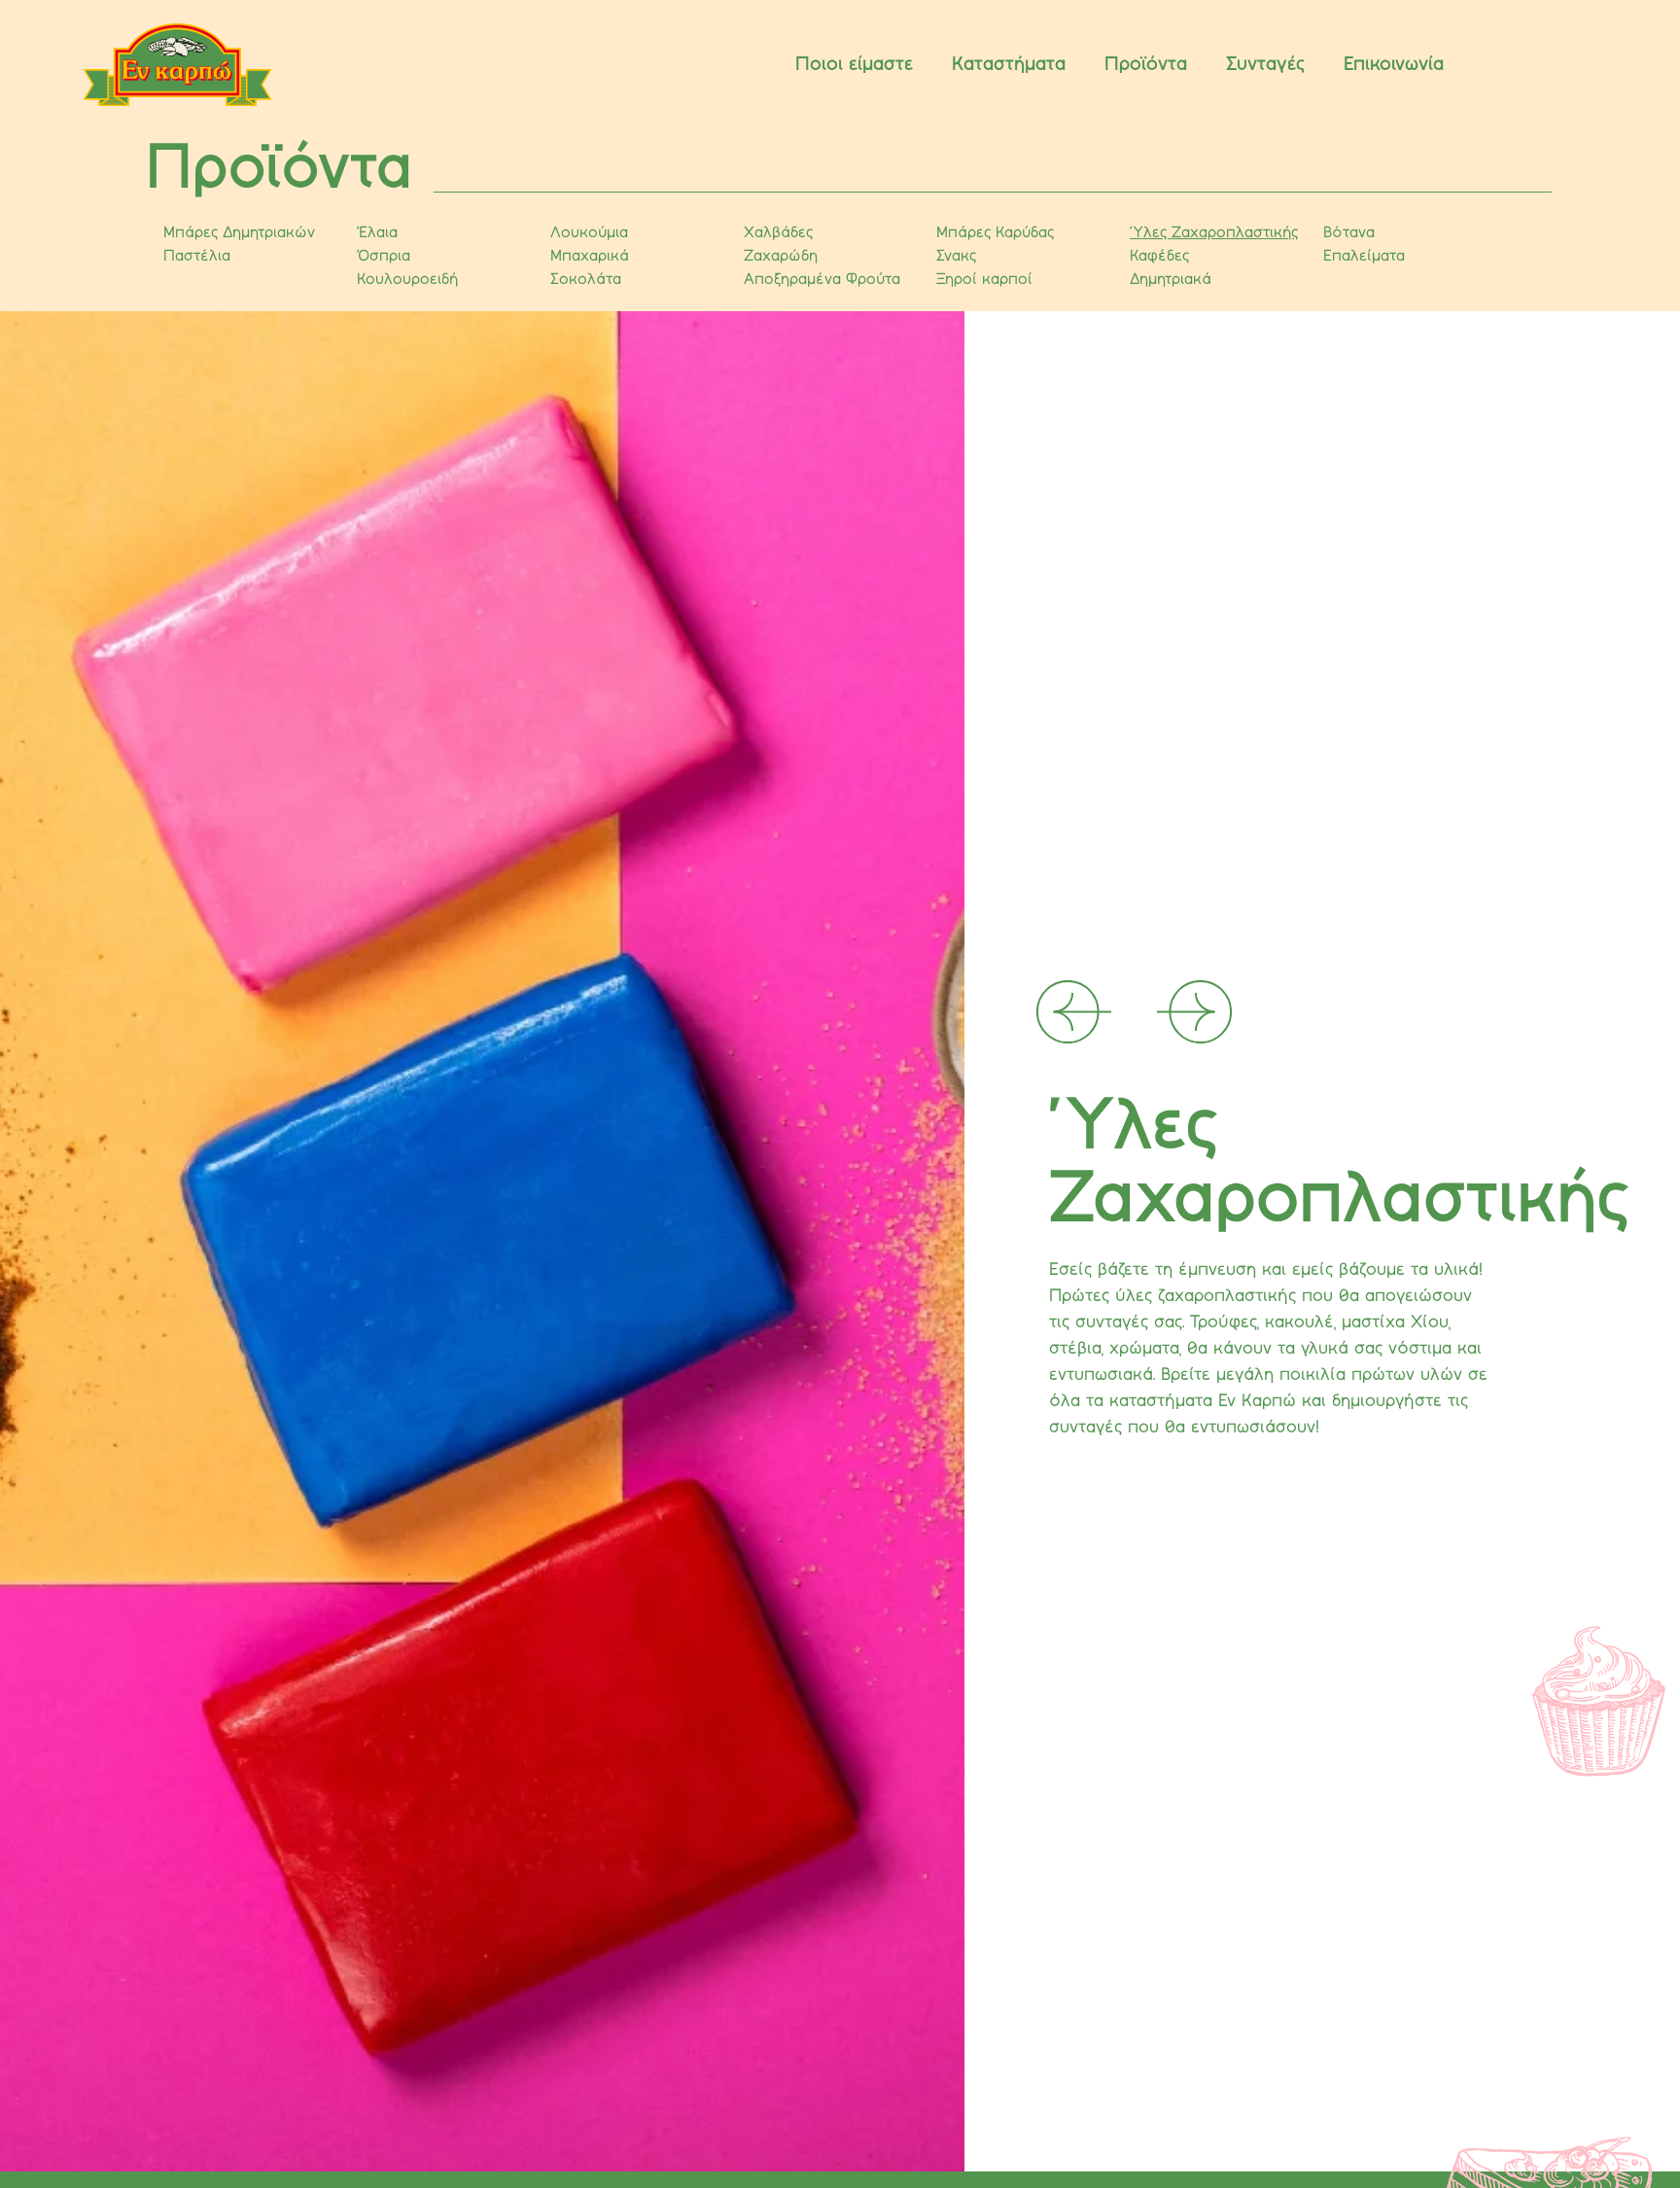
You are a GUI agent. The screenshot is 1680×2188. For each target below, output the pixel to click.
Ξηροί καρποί (984, 280)
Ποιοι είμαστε (854, 65)
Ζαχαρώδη (781, 256)
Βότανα (1349, 233)
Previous (1081, 992)
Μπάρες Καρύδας (995, 233)
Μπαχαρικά (590, 256)
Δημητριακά (1171, 280)
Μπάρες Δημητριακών (239, 233)
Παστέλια (197, 256)
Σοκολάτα (586, 280)
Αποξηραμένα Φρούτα (822, 280)
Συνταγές (1265, 65)
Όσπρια (384, 256)
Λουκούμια (589, 233)
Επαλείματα (1364, 256)
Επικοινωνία (1394, 65)
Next (1139, 992)
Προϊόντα (1146, 65)
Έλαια (377, 233)
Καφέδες (1159, 256)
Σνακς (956, 256)
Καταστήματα (1009, 65)
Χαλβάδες (778, 233)
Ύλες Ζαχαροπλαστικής (1214, 233)
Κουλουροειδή (407, 280)
